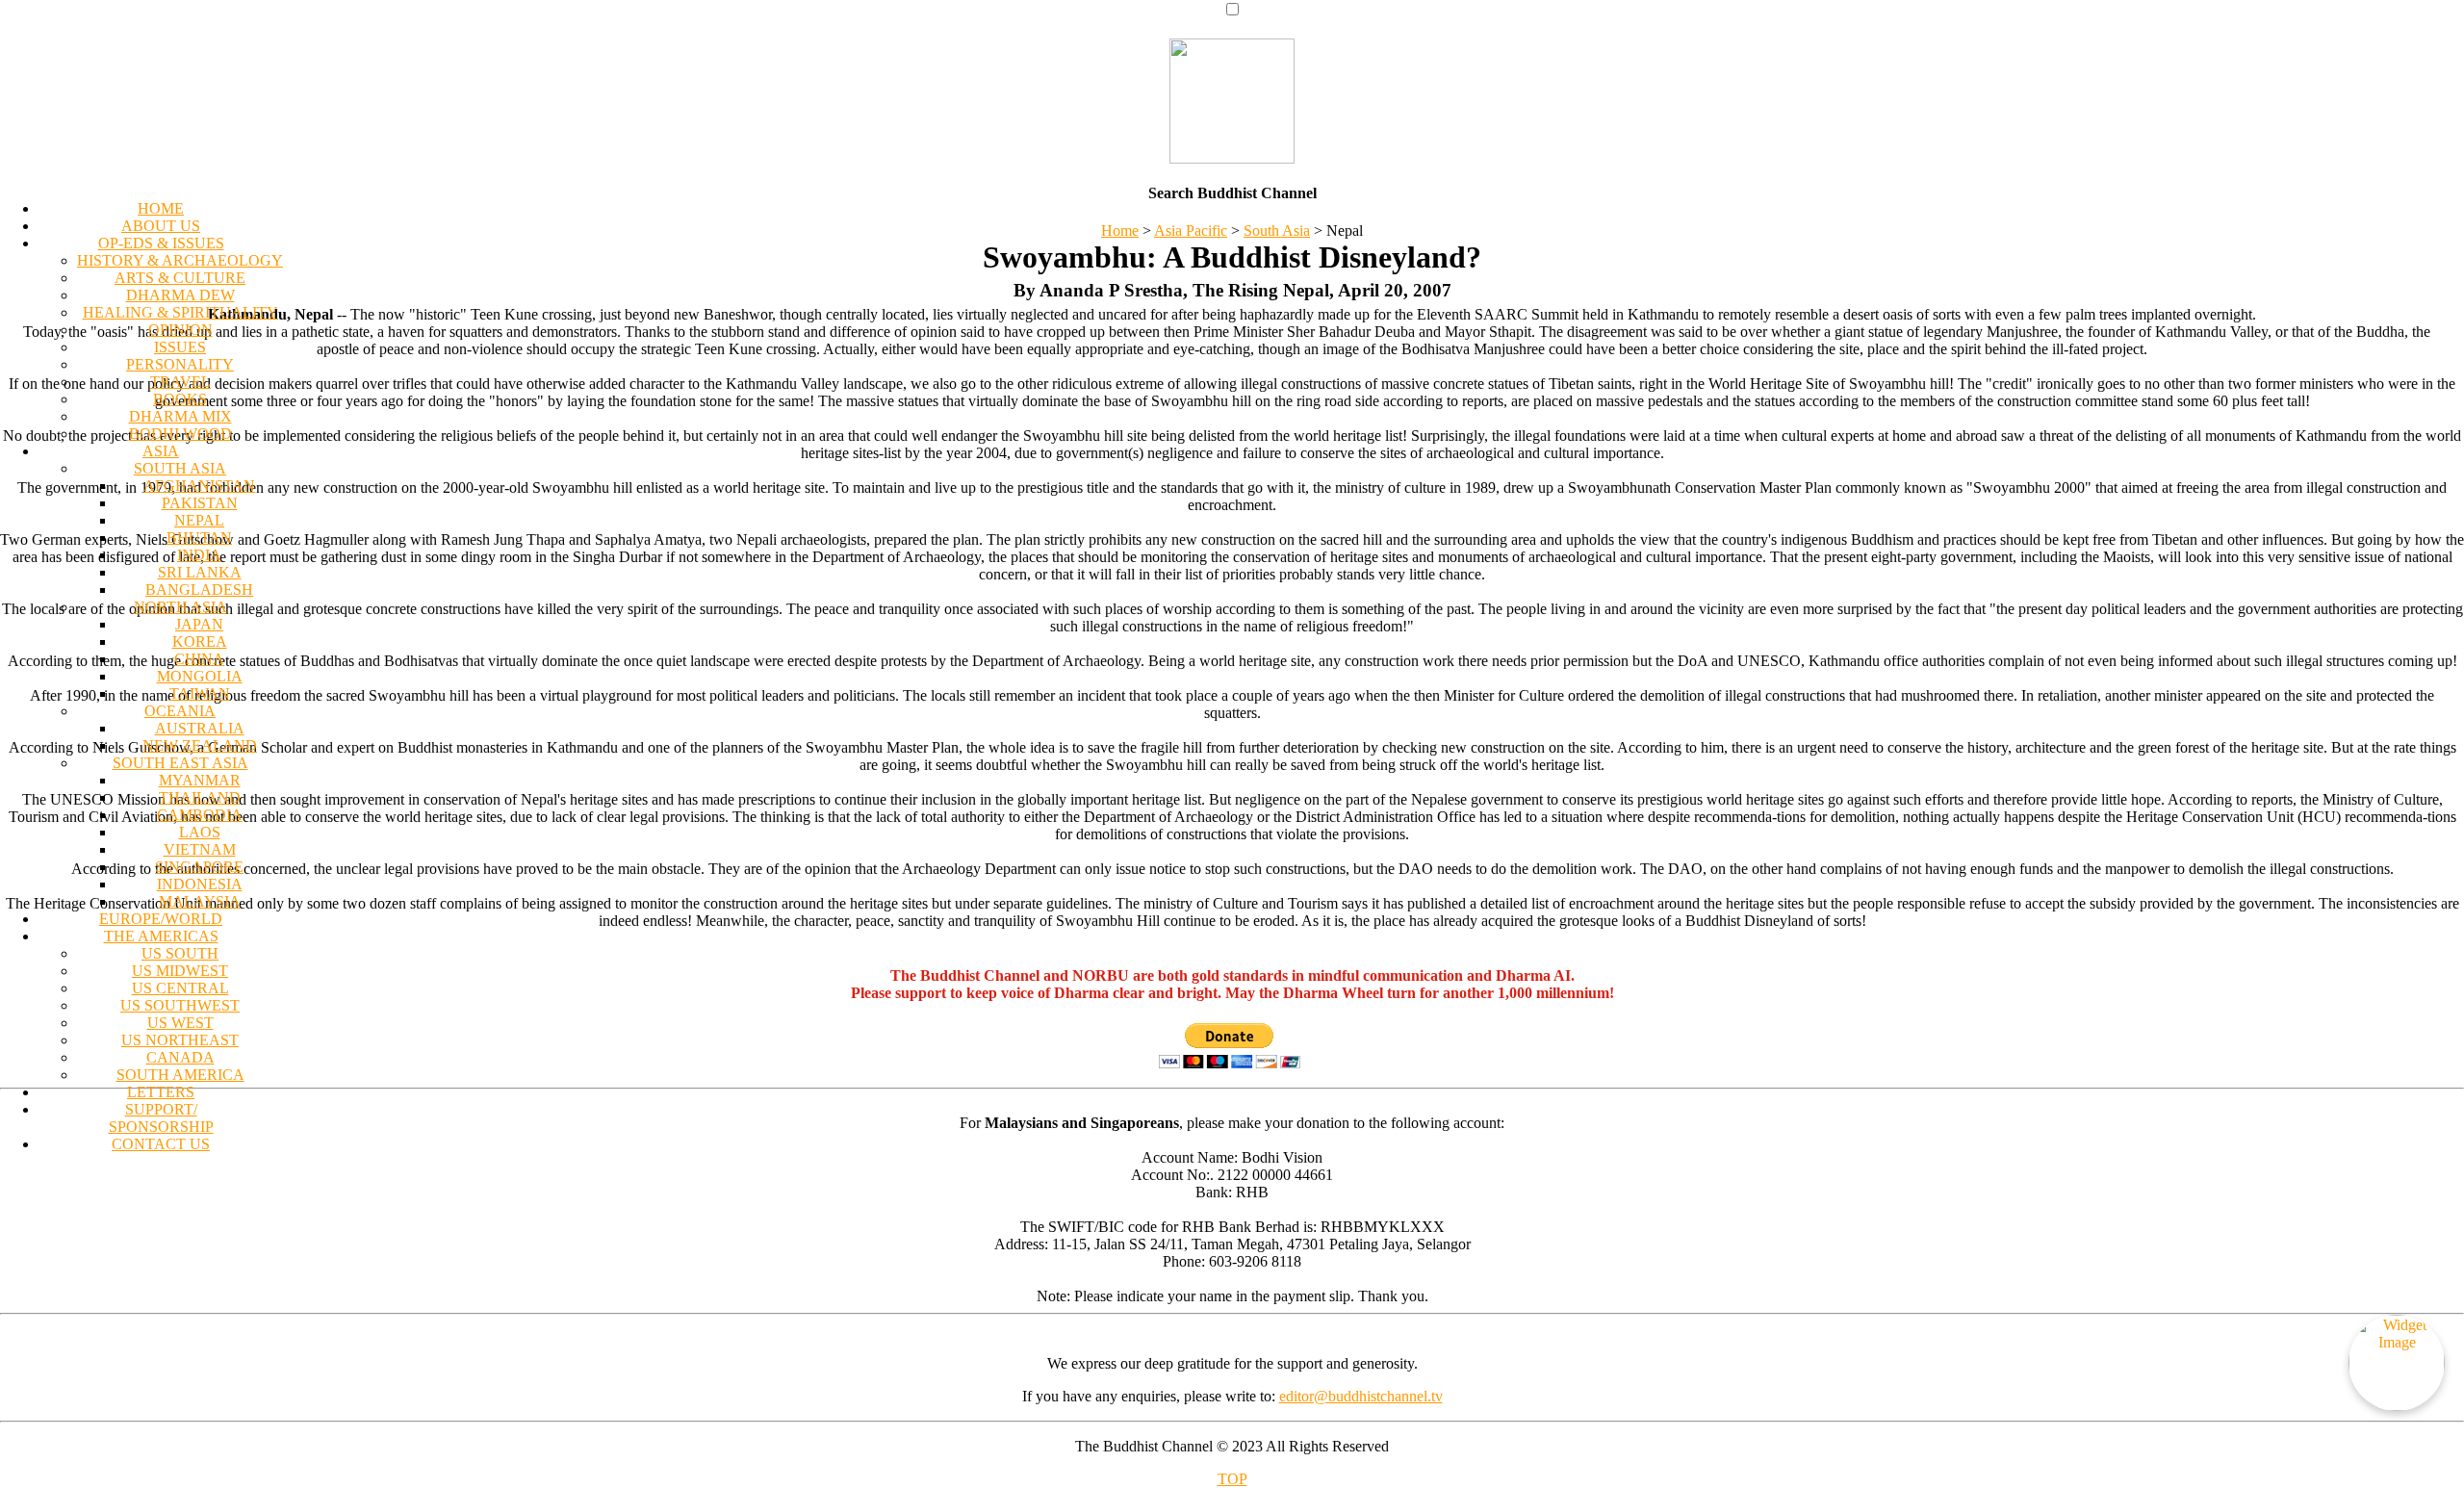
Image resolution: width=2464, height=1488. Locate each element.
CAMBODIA (200, 815)
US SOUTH (180, 953)
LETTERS (161, 1092)
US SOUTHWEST (180, 1005)
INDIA (199, 555)
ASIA (161, 451)
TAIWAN (200, 693)
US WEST (180, 1023)
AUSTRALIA (200, 728)
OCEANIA (180, 711)
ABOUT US (161, 226)
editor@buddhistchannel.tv (1361, 1396)
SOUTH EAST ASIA (180, 763)
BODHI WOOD (180, 434)
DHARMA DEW (180, 295)
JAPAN (199, 624)
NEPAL (199, 520)
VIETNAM (200, 849)
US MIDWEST (180, 971)
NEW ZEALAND (200, 745)
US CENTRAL (180, 988)
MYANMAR (200, 780)
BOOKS (180, 399)
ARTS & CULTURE (180, 278)
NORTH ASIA (180, 607)
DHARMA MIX (180, 416)
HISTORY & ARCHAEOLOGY (180, 260)
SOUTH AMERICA (180, 1075)
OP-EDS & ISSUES (161, 243)
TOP (1232, 1479)
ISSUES (180, 347)
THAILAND (200, 797)
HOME (161, 208)
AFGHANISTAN (199, 486)
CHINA (199, 659)
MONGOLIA (200, 676)
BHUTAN (199, 538)
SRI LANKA (200, 572)
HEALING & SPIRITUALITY (180, 312)
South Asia (1277, 231)
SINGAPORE (199, 867)
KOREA (200, 641)
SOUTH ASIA (180, 468)
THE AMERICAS (161, 936)
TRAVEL (180, 382)
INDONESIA (200, 884)
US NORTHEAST (180, 1040)
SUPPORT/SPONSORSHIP (161, 1118)
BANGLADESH (199, 590)
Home (1120, 231)
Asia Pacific (1191, 231)
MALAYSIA (200, 901)
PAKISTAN (200, 503)
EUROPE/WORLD (161, 919)
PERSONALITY (180, 364)
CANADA (180, 1057)
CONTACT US (161, 1144)
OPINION (180, 330)
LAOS (200, 832)
